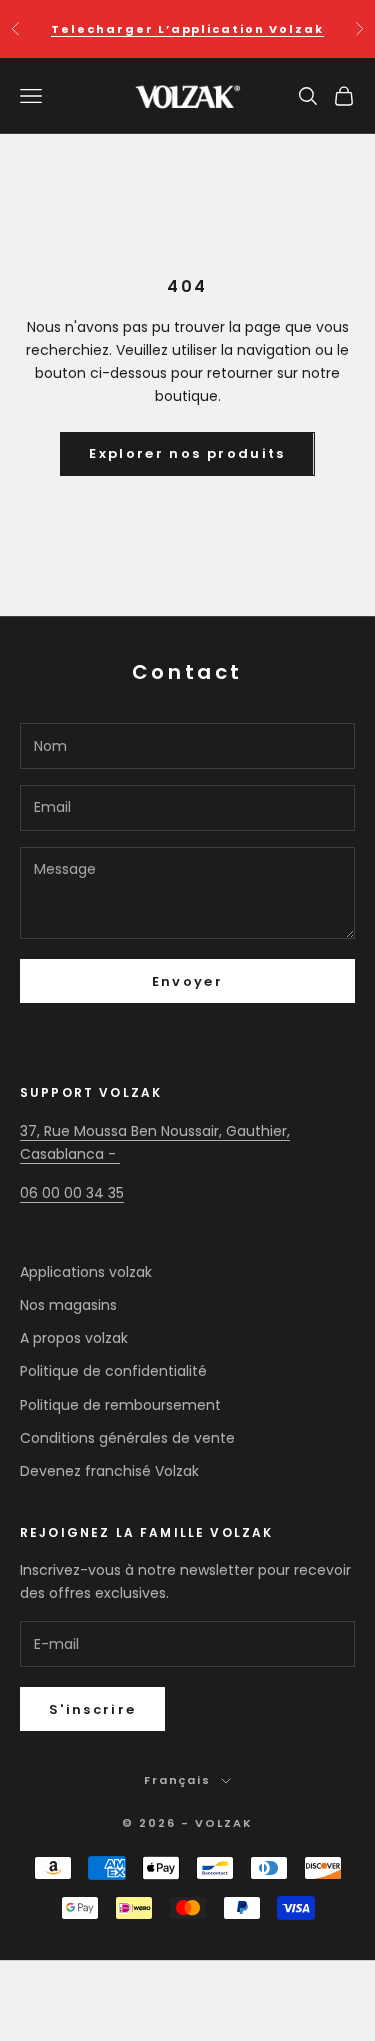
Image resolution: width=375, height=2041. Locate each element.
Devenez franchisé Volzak (109, 1471)
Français (178, 1780)
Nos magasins (68, 1305)
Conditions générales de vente (127, 1438)
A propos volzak (74, 1338)
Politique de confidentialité (113, 1371)
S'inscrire (92, 1709)
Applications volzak (86, 1272)
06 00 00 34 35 (72, 1193)
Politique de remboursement (120, 1405)
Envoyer (187, 981)
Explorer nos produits (187, 453)
